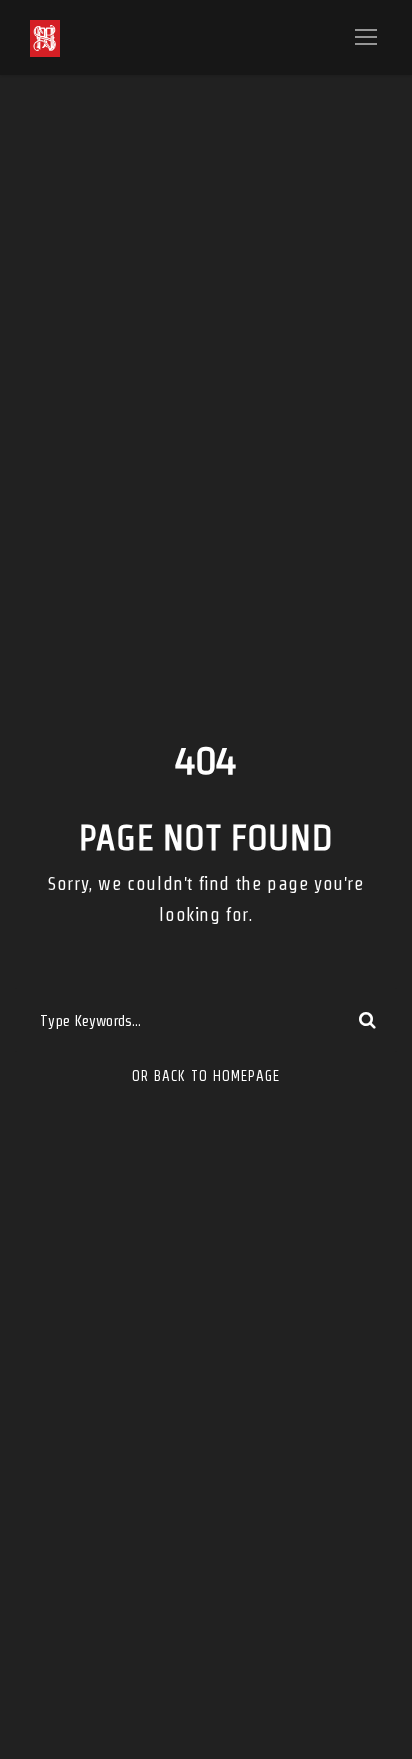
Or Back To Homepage (206, 1076)
